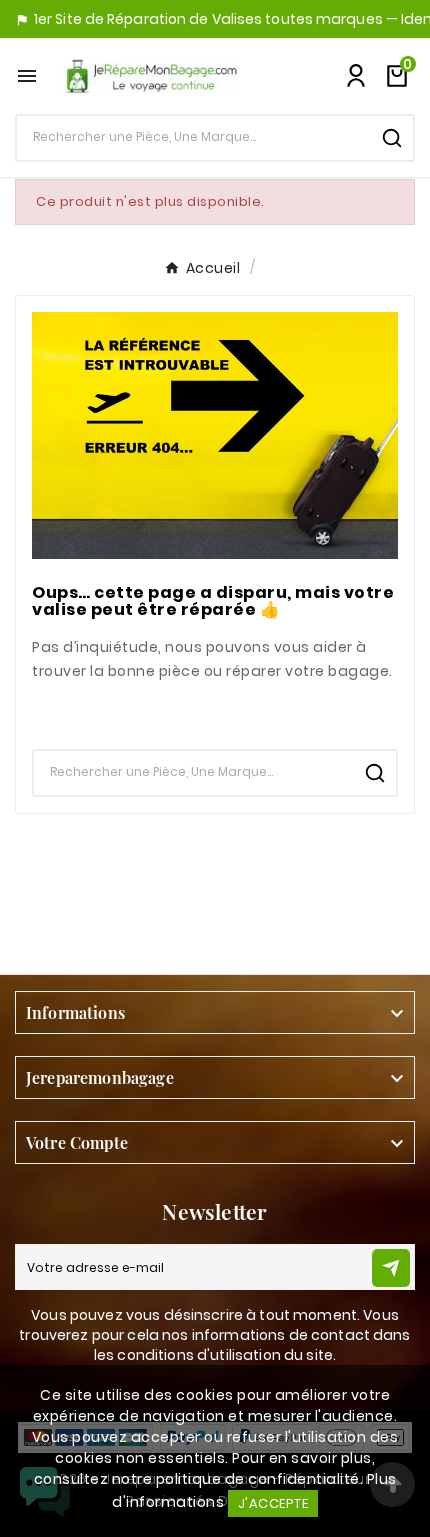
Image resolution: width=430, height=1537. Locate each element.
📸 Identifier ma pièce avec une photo (215, 710)
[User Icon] (356, 76)
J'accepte (273, 1503)
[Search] (392, 138)
